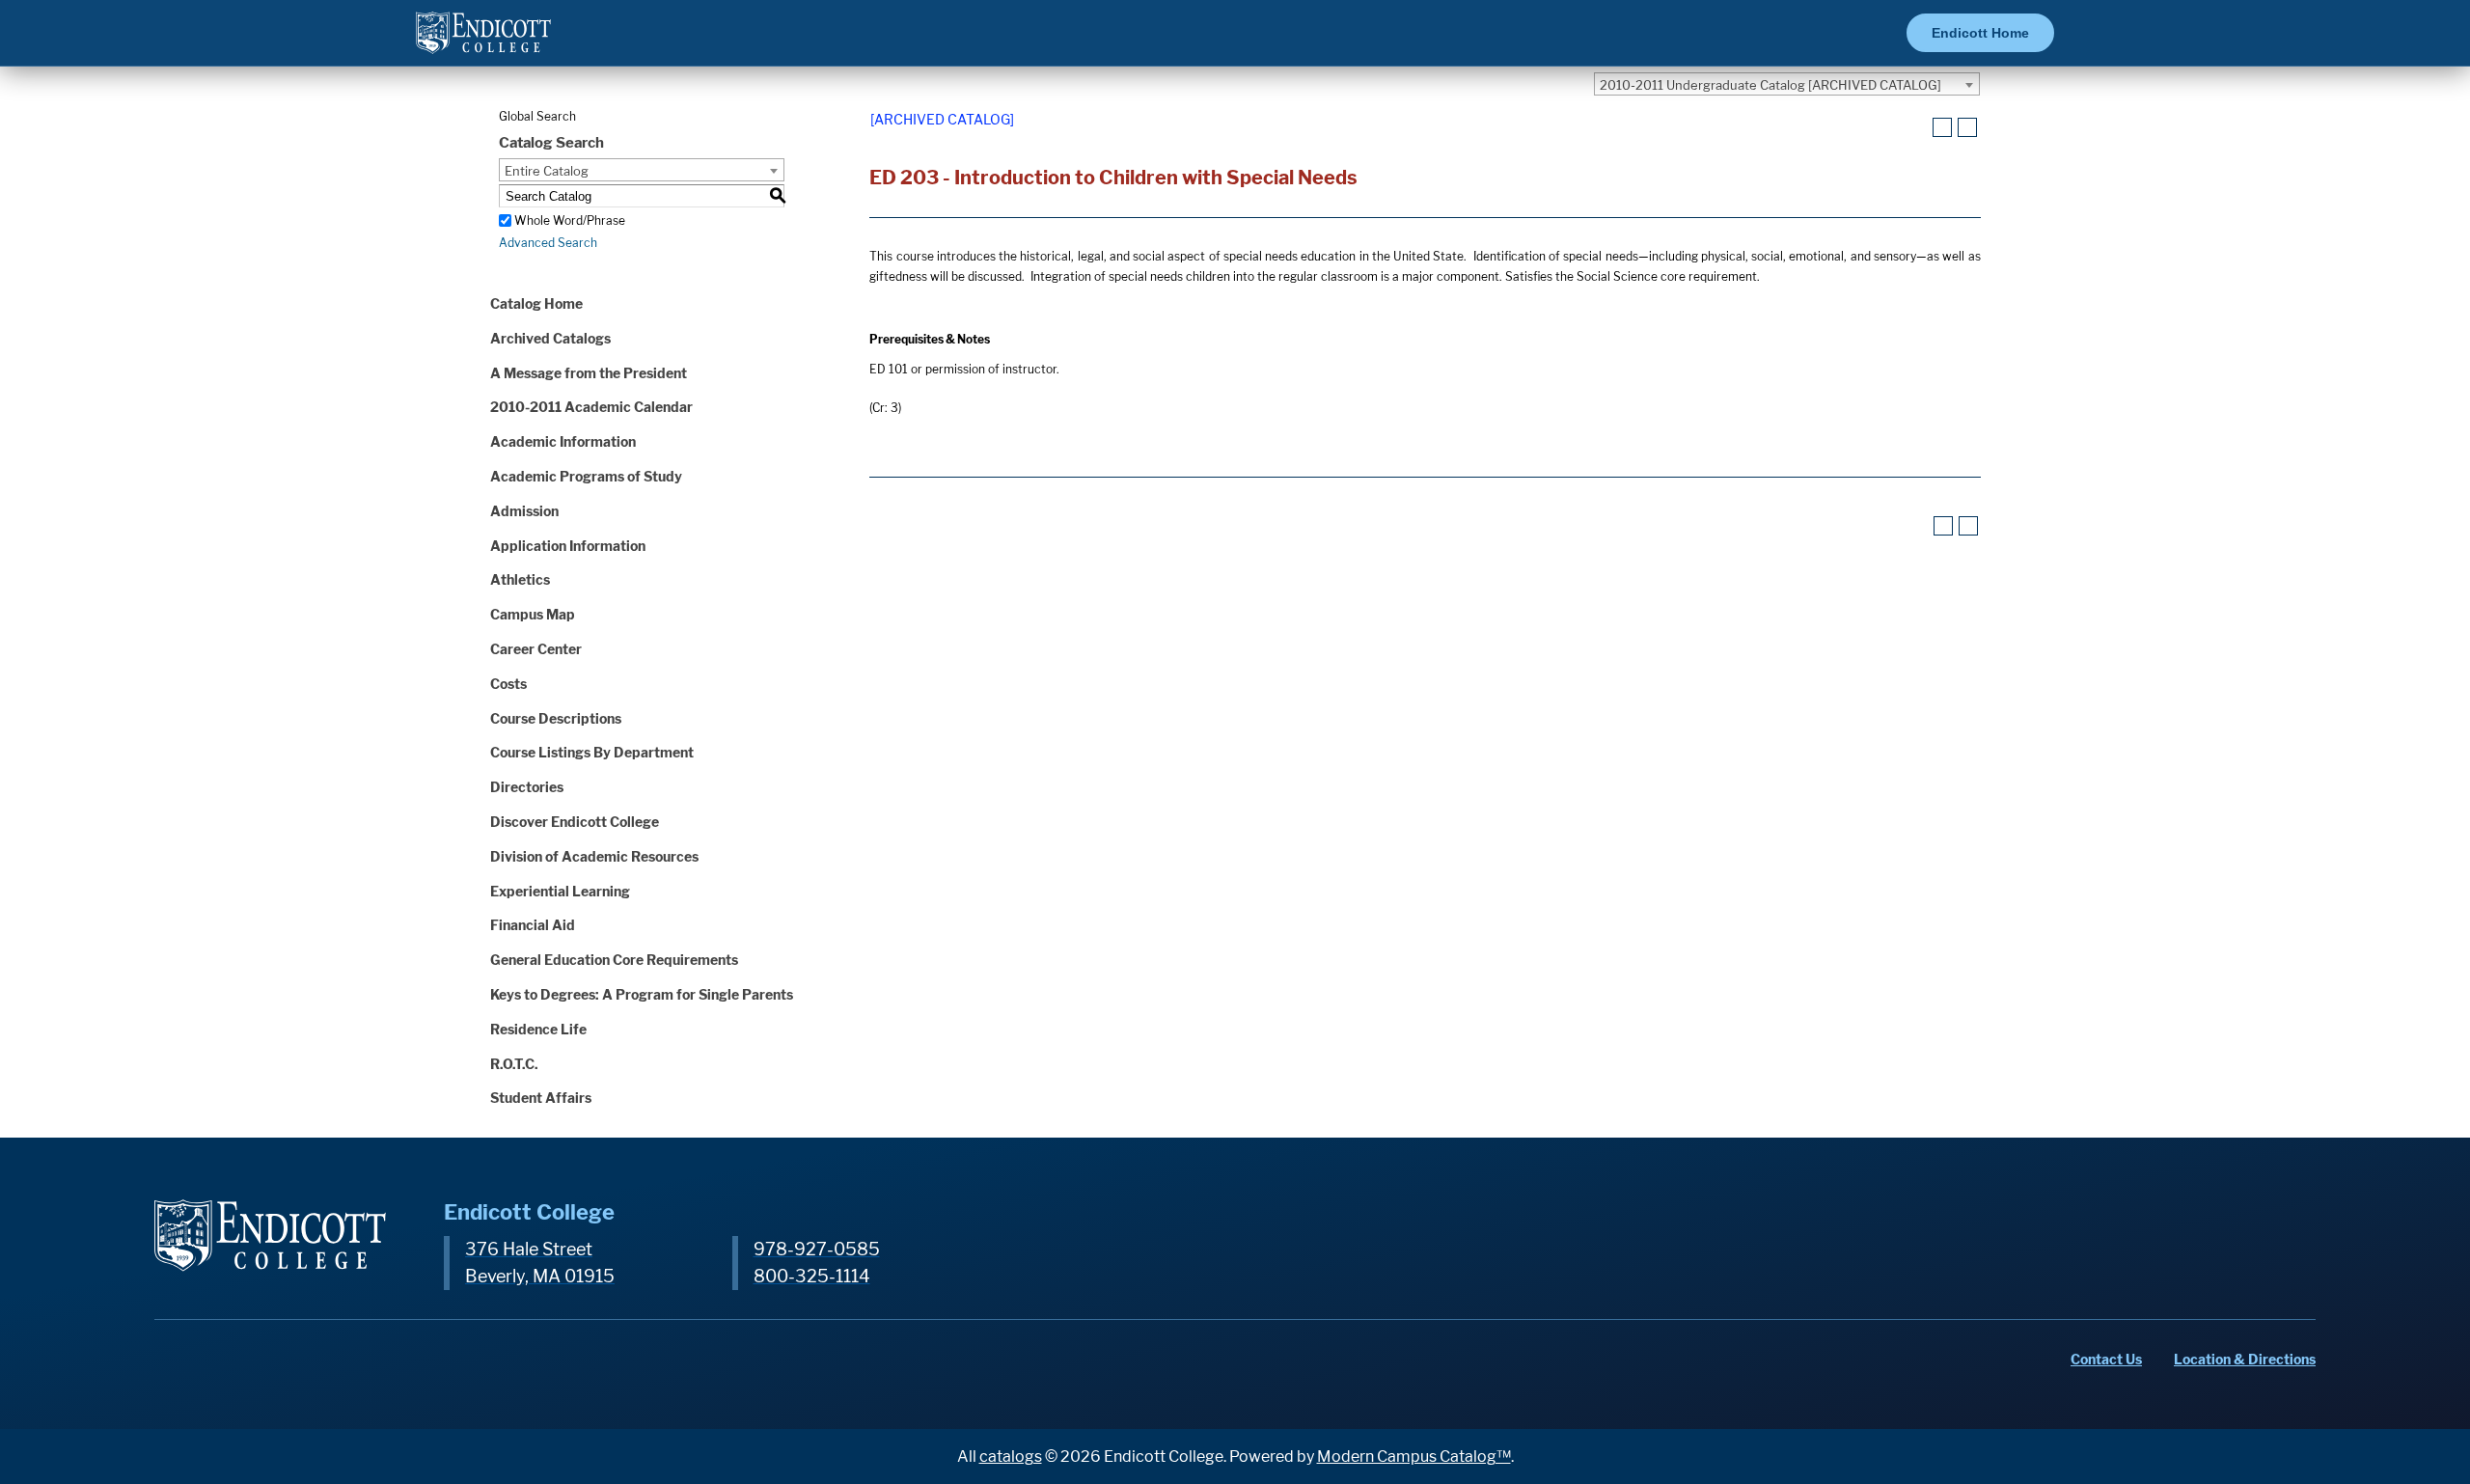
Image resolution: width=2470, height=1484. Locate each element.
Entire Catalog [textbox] (547, 171)
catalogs (1011, 1457)
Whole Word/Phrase (570, 220)
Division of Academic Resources (594, 856)
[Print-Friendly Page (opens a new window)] (1942, 127)
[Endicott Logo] (483, 41)
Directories (527, 787)
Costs (508, 684)
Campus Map (533, 614)
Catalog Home (536, 303)
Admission (524, 511)
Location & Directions (2245, 1359)
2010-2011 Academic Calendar (591, 407)
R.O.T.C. (514, 1064)
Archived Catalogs (550, 338)
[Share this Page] (1918, 128)
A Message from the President (589, 373)
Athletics (520, 579)
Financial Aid (533, 925)
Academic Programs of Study (586, 476)
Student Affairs (541, 1098)
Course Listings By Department (592, 752)
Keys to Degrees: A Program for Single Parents (642, 994)
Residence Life (538, 1029)
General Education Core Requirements (614, 960)
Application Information (568, 546)
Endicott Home (1980, 33)
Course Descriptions (556, 718)
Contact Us (2106, 1359)
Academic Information (563, 441)
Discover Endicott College (575, 822)
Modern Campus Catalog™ (1414, 1457)
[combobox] (1787, 84)
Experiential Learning (560, 891)
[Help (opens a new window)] (1967, 127)
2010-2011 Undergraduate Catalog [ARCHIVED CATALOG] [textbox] (1770, 85)
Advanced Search (548, 243)
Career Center (536, 649)
